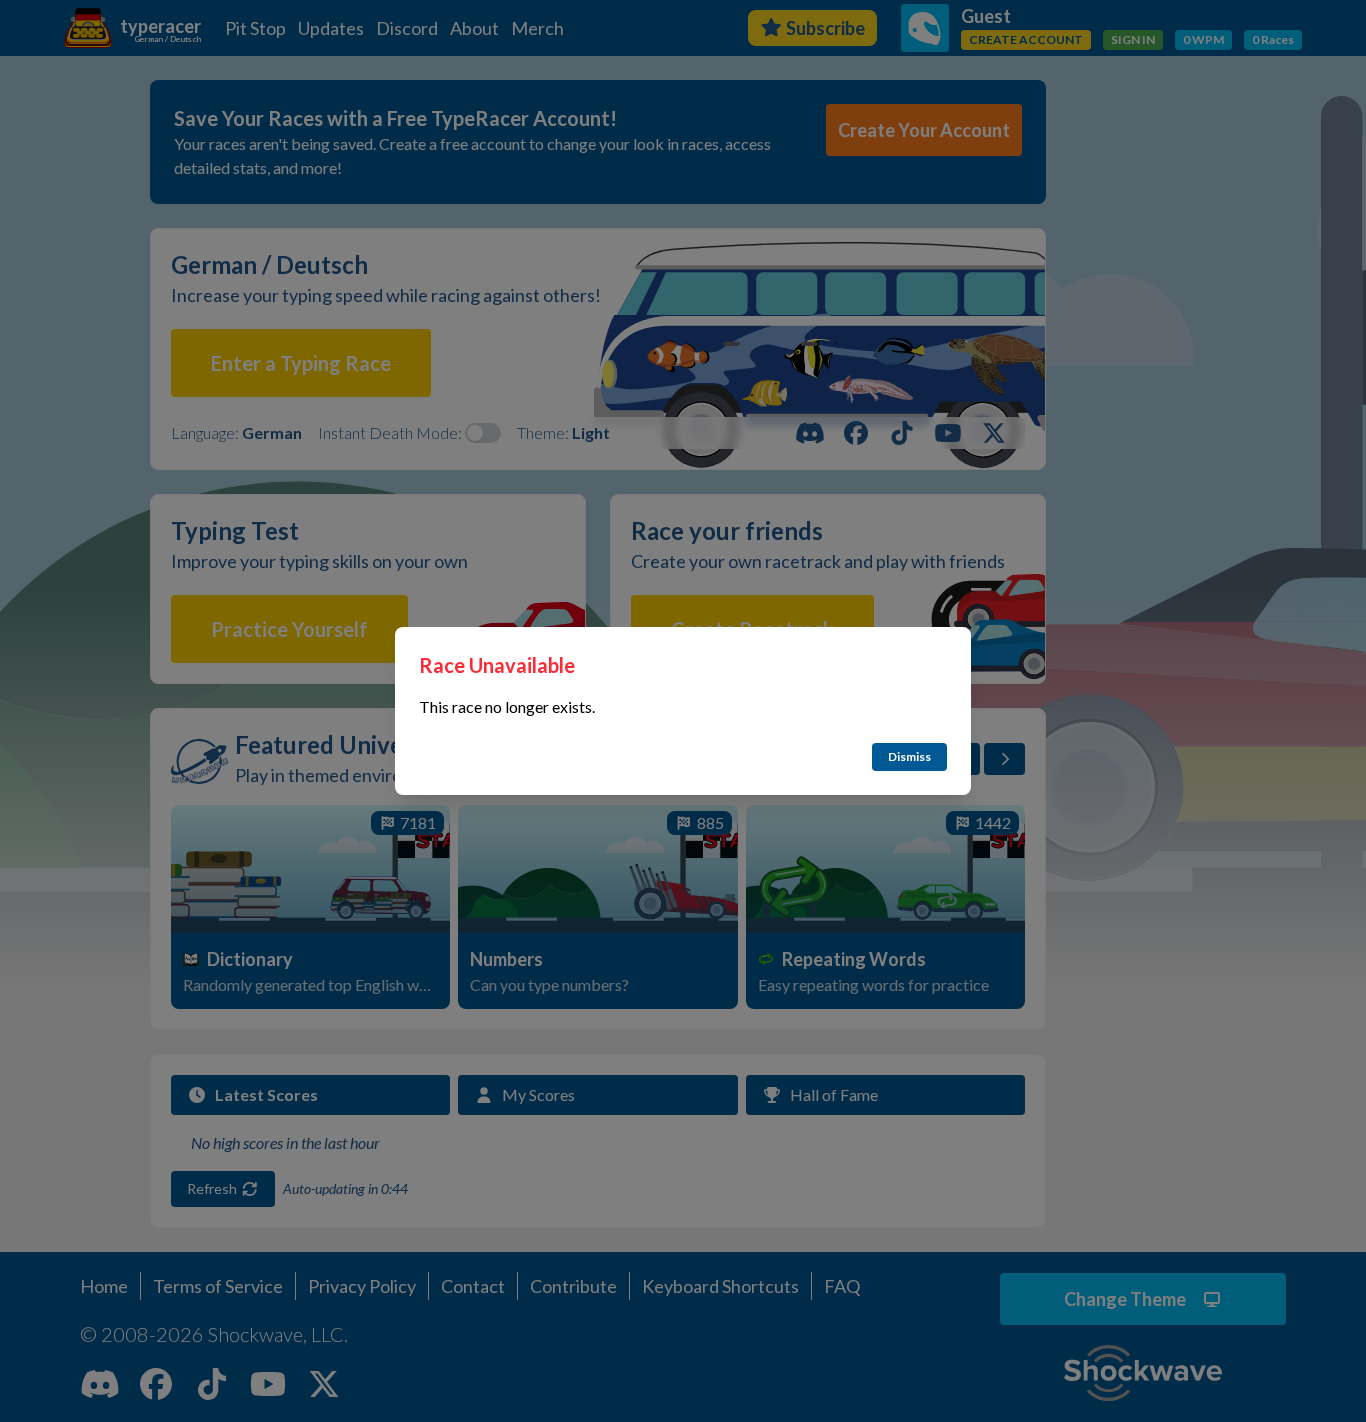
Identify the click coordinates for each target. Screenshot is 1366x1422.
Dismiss (909, 756)
